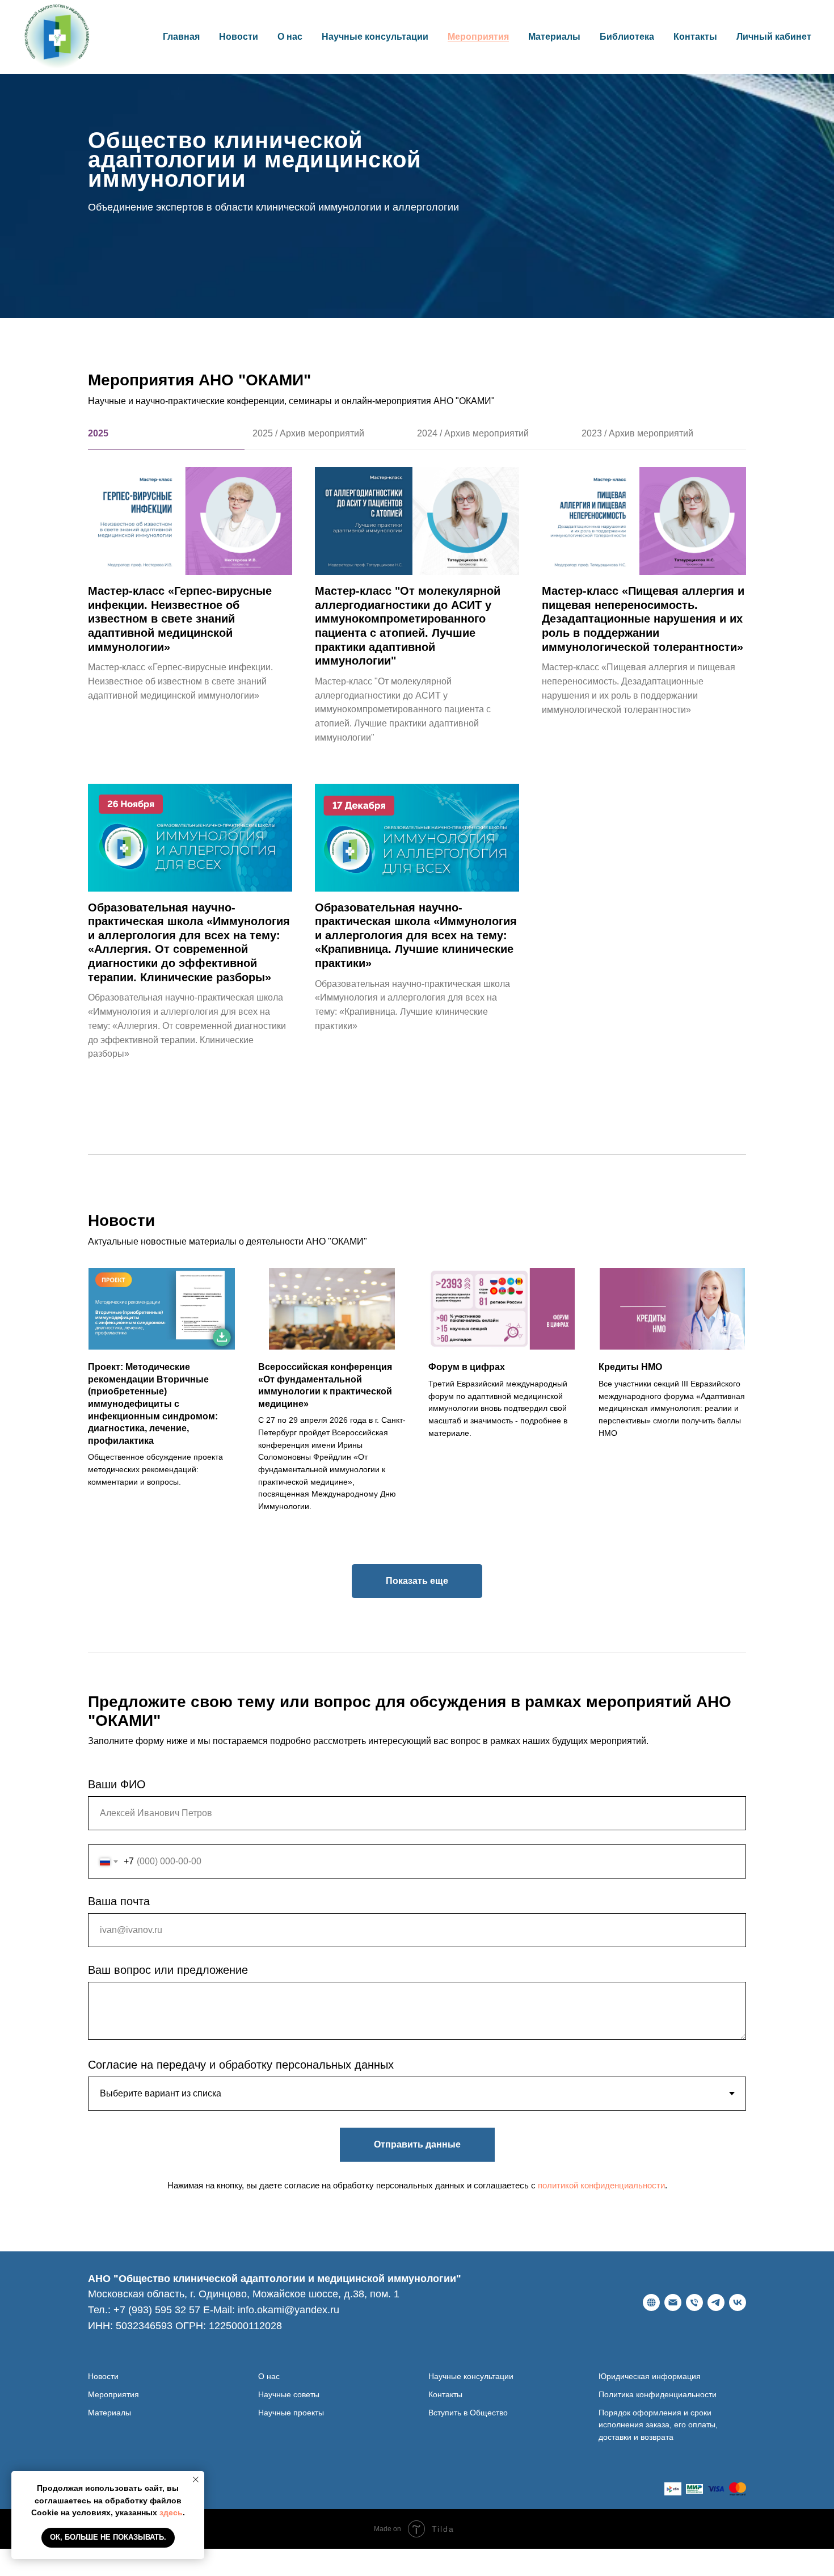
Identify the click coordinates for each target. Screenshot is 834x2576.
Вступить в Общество (468, 2413)
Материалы (554, 37)
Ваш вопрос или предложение (168, 1970)
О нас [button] (290, 37)
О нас (269, 2376)
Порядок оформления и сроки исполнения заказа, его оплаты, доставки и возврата (658, 2425)
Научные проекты (291, 2413)
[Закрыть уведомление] (196, 2480)
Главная (181, 37)
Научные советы (289, 2394)
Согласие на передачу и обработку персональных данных (241, 2065)
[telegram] (716, 2302)
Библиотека (627, 37)
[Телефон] (694, 2302)
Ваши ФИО (117, 1784)
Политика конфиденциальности (658, 2394)
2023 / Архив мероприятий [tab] (637, 433)
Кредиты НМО (630, 1367)
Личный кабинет (774, 37)
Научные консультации (375, 37)
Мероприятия (478, 37)
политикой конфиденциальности (601, 2185)
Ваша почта (119, 1901)
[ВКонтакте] (738, 2302)
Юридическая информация (650, 2376)
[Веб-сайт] (651, 2302)
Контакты (695, 37)
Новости (239, 37)
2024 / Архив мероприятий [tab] (473, 433)
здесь (171, 2512)
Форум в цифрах (467, 1367)
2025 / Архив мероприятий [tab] (308, 433)
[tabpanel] (417, 800)
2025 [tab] (98, 433)
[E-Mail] (673, 2302)
